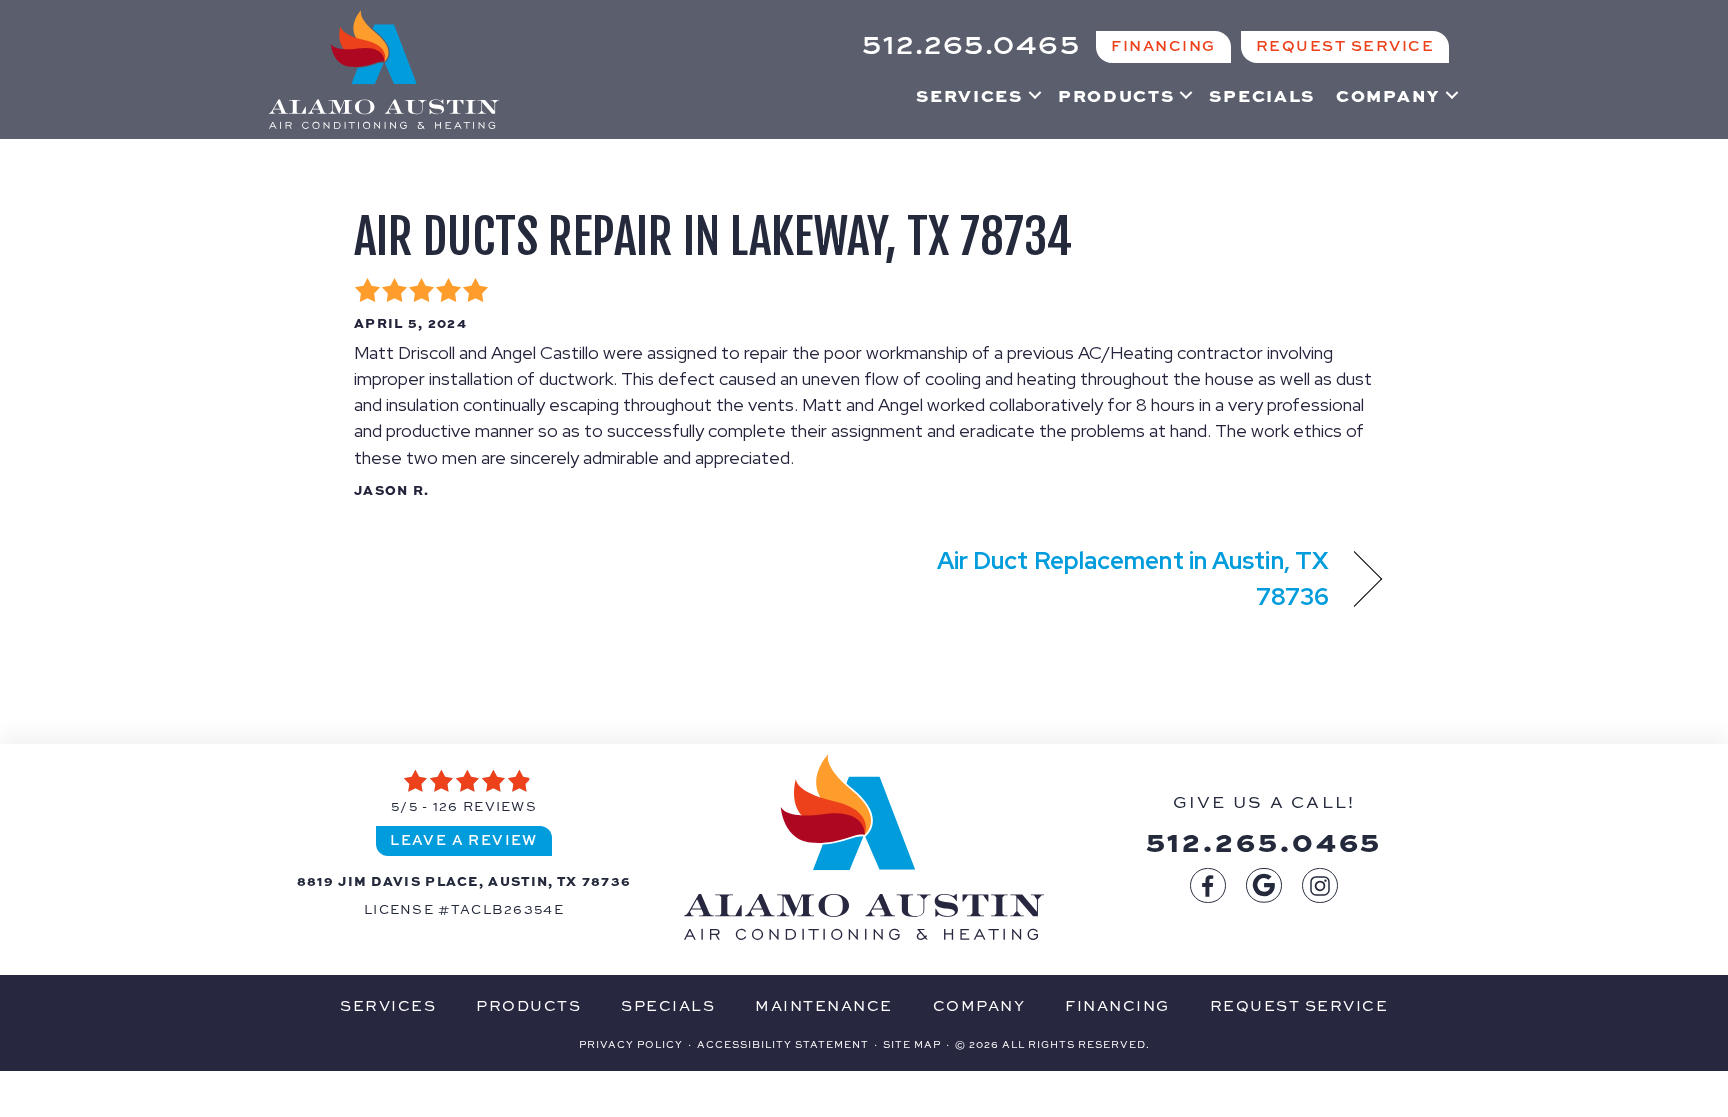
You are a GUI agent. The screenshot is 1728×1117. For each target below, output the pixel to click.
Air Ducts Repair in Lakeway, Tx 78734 (713, 237)
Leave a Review (464, 839)
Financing (1117, 1005)
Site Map (912, 1044)
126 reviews (485, 806)
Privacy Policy (631, 1044)
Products (1116, 95)
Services (969, 95)
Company (1388, 95)
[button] (1035, 95)
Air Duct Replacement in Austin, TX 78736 (1112, 577)
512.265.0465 (1264, 840)
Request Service (1299, 1005)
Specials (1262, 95)
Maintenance (824, 1005)
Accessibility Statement (783, 1044)
